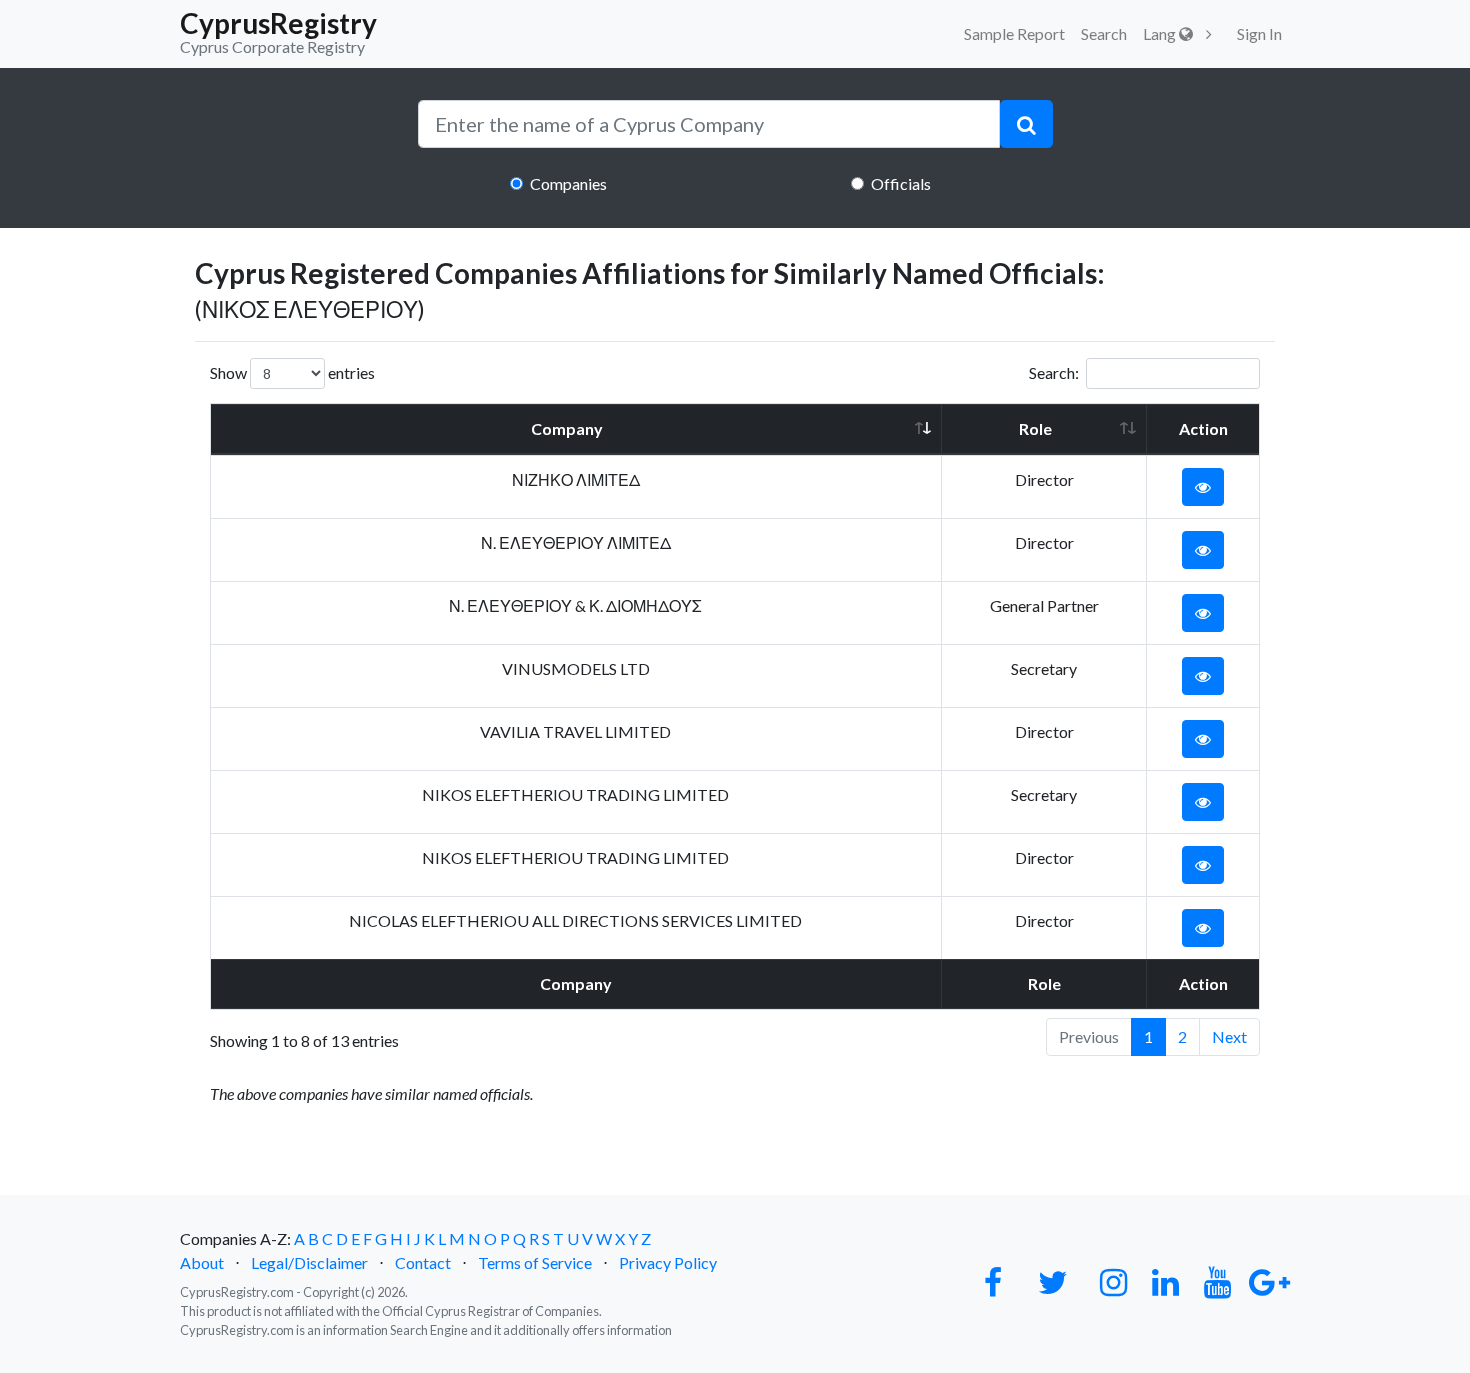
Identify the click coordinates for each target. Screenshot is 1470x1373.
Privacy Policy (668, 1262)
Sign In (1259, 33)
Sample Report (1014, 33)
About (202, 1262)
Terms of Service (535, 1262)
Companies (568, 183)
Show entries (292, 372)
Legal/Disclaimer (309, 1262)
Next (1229, 1036)
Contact (423, 1262)
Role (1035, 428)
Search (1104, 33)
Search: (1054, 372)
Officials (901, 183)
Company (567, 428)
